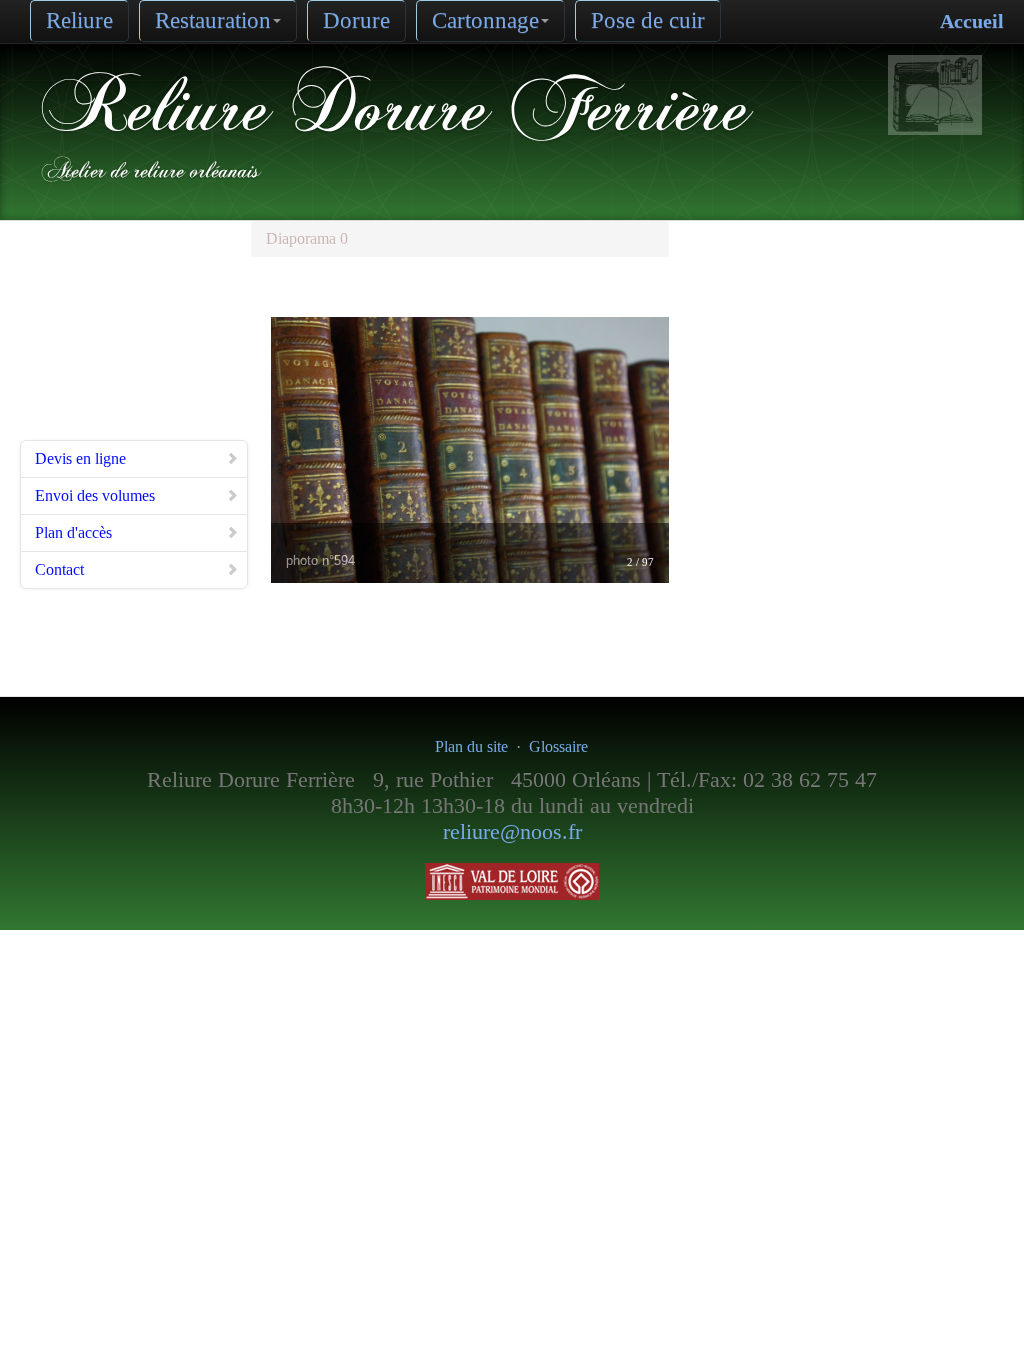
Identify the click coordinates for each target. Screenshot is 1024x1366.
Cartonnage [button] (485, 20)
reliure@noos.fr (512, 831)
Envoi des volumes (95, 495)
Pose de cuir (648, 20)
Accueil (972, 21)
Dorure (356, 20)
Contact (59, 569)
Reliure (79, 20)
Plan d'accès (73, 532)
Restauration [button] (213, 20)
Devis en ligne (80, 458)
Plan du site (471, 746)
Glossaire (558, 746)
